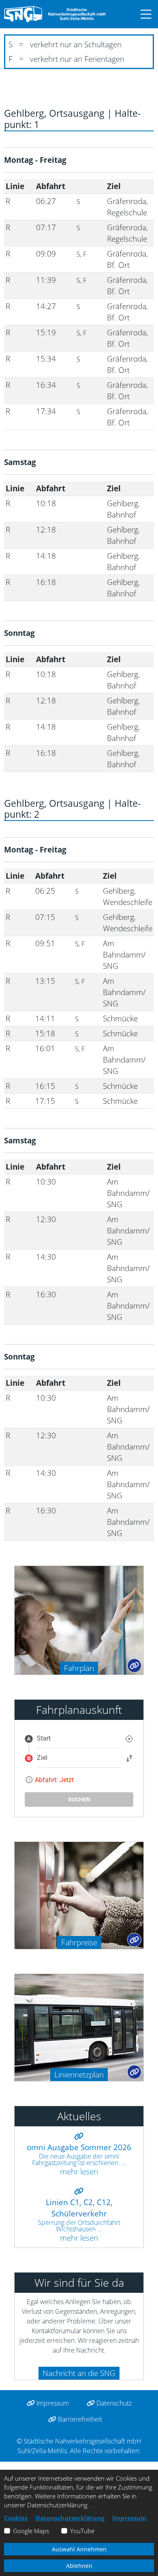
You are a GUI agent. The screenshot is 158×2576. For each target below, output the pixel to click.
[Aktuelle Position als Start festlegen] (129, 1739)
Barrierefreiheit (79, 2419)
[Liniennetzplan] (79, 2027)
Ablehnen (79, 2566)
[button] (142, 14)
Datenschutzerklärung (70, 2518)
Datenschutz (113, 2403)
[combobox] (79, 1738)
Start (44, 1738)
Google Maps (31, 2531)
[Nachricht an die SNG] (18, 2371)
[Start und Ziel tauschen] (129, 1758)
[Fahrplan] (79, 1619)
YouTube (82, 2531)
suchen (79, 1799)
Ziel (42, 1758)
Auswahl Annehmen (79, 2549)
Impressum (52, 2403)
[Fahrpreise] (79, 1895)
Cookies (16, 2518)
